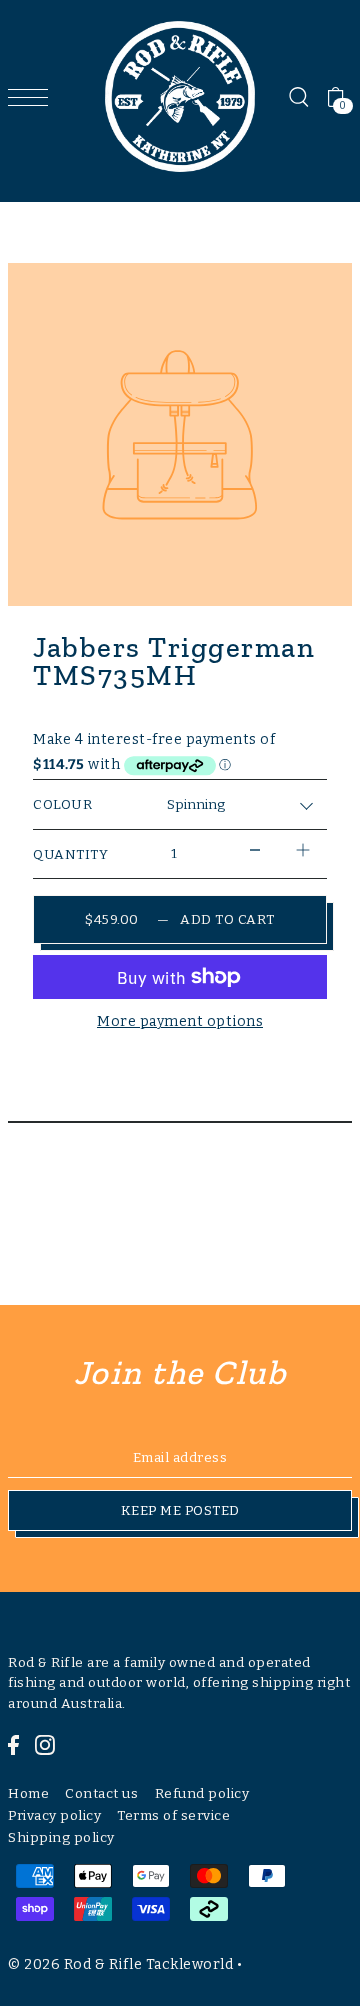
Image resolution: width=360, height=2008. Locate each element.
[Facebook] (13, 1744)
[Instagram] (45, 1744)
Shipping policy (61, 1837)
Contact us (101, 1793)
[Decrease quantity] (255, 849)
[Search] (298, 97)
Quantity (70, 854)
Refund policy (202, 1793)
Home (28, 1793)
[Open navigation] (33, 97)
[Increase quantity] (303, 849)
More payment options (180, 1021)
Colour (62, 804)
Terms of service (173, 1815)
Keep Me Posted (180, 1510)
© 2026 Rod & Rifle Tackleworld (120, 1964)
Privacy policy (54, 1815)
